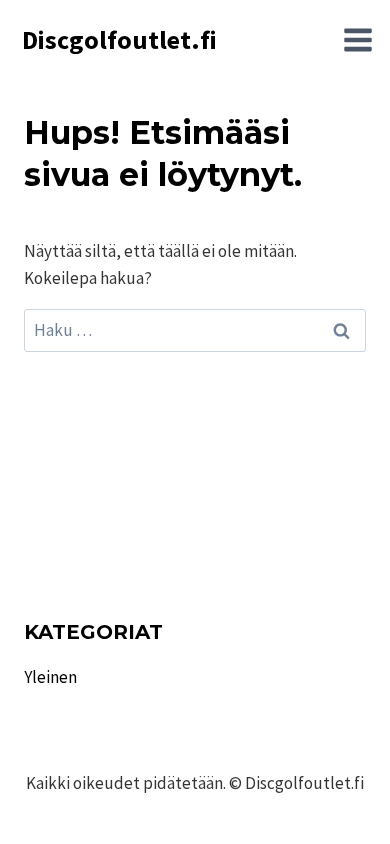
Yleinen (50, 677)
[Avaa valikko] (358, 40)
